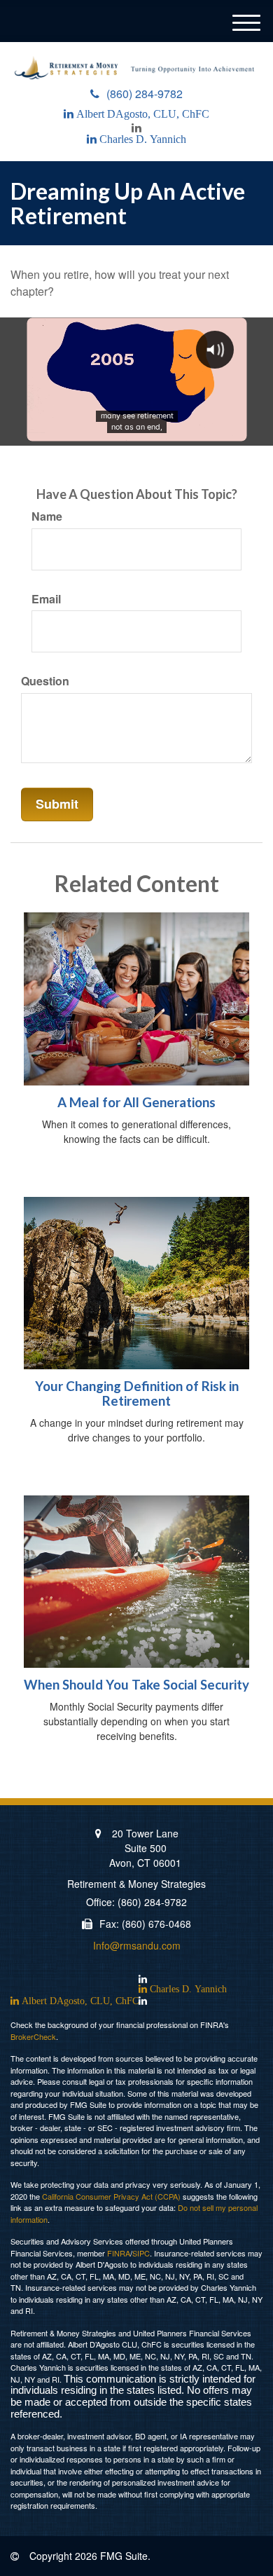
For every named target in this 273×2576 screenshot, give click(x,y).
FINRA (119, 2253)
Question (45, 681)
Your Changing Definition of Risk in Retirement (137, 1393)
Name (47, 516)
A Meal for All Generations (136, 1102)
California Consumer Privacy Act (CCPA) (111, 2196)
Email (46, 599)
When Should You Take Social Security (136, 1685)
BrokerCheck (33, 2036)
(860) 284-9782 (145, 94)
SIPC (141, 2253)
